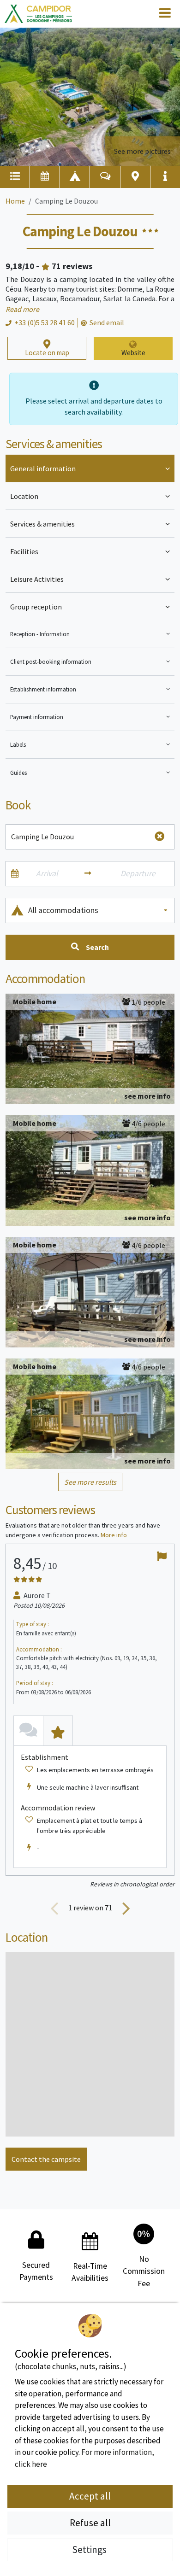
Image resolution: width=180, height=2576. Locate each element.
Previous (54, 1908)
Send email (107, 322)
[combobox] (99, 910)
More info (114, 1535)
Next (126, 1908)
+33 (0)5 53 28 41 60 (45, 322)
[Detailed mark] (58, 1730)
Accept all (90, 2496)
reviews (72, 266)
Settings (90, 2550)
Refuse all (90, 2523)
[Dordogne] (38, 14)
